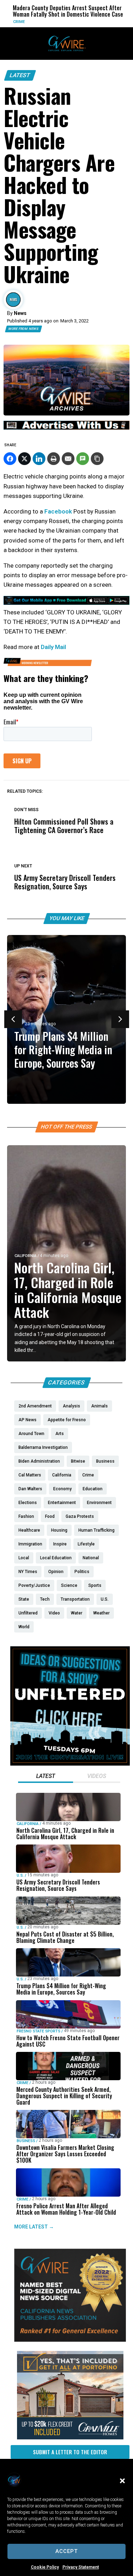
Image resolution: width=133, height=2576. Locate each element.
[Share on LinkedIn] (39, 459)
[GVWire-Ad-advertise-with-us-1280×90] (66, 428)
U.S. (107, 22)
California (26, 1256)
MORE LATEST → (34, 2227)
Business (26, 2141)
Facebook (58, 511)
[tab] (46, 1777)
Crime (23, 2083)
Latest (20, 75)
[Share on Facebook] (10, 459)
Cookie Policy (45, 2567)
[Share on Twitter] (24, 459)
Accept (66, 2551)
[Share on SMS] (83, 459)
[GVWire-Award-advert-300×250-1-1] (70, 2340)
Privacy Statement (81, 2567)
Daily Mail (53, 647)
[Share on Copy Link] (97, 459)
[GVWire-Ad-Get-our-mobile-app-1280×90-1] (66, 603)
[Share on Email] (68, 459)
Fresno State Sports (38, 2031)
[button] (122, 2481)
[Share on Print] (54, 459)
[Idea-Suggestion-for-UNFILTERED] (70, 1764)
